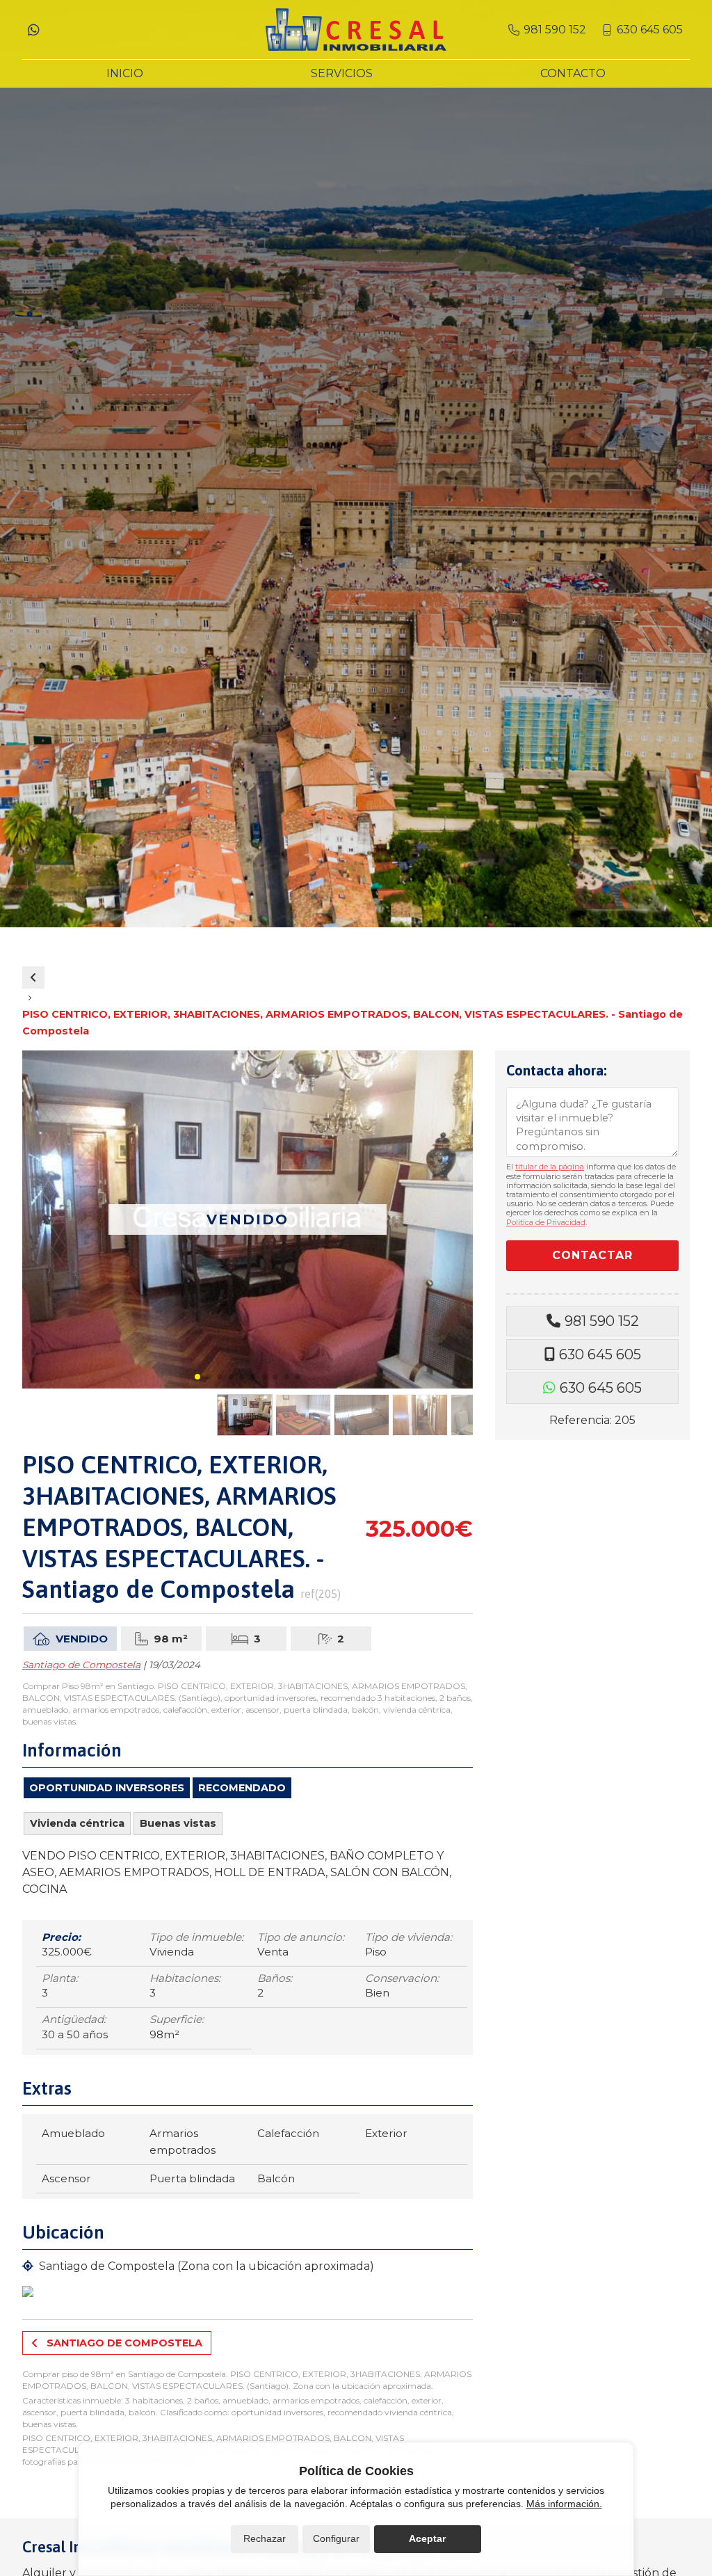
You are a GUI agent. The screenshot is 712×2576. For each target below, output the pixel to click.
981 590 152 (602, 1321)
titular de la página (550, 1167)
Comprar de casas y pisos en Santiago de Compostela (33, 977)
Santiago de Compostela (81, 1665)
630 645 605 (600, 1354)
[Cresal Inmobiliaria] (356, 30)
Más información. (564, 2504)
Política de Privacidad (546, 1222)
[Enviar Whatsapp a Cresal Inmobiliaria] (33, 30)
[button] (197, 1377)
